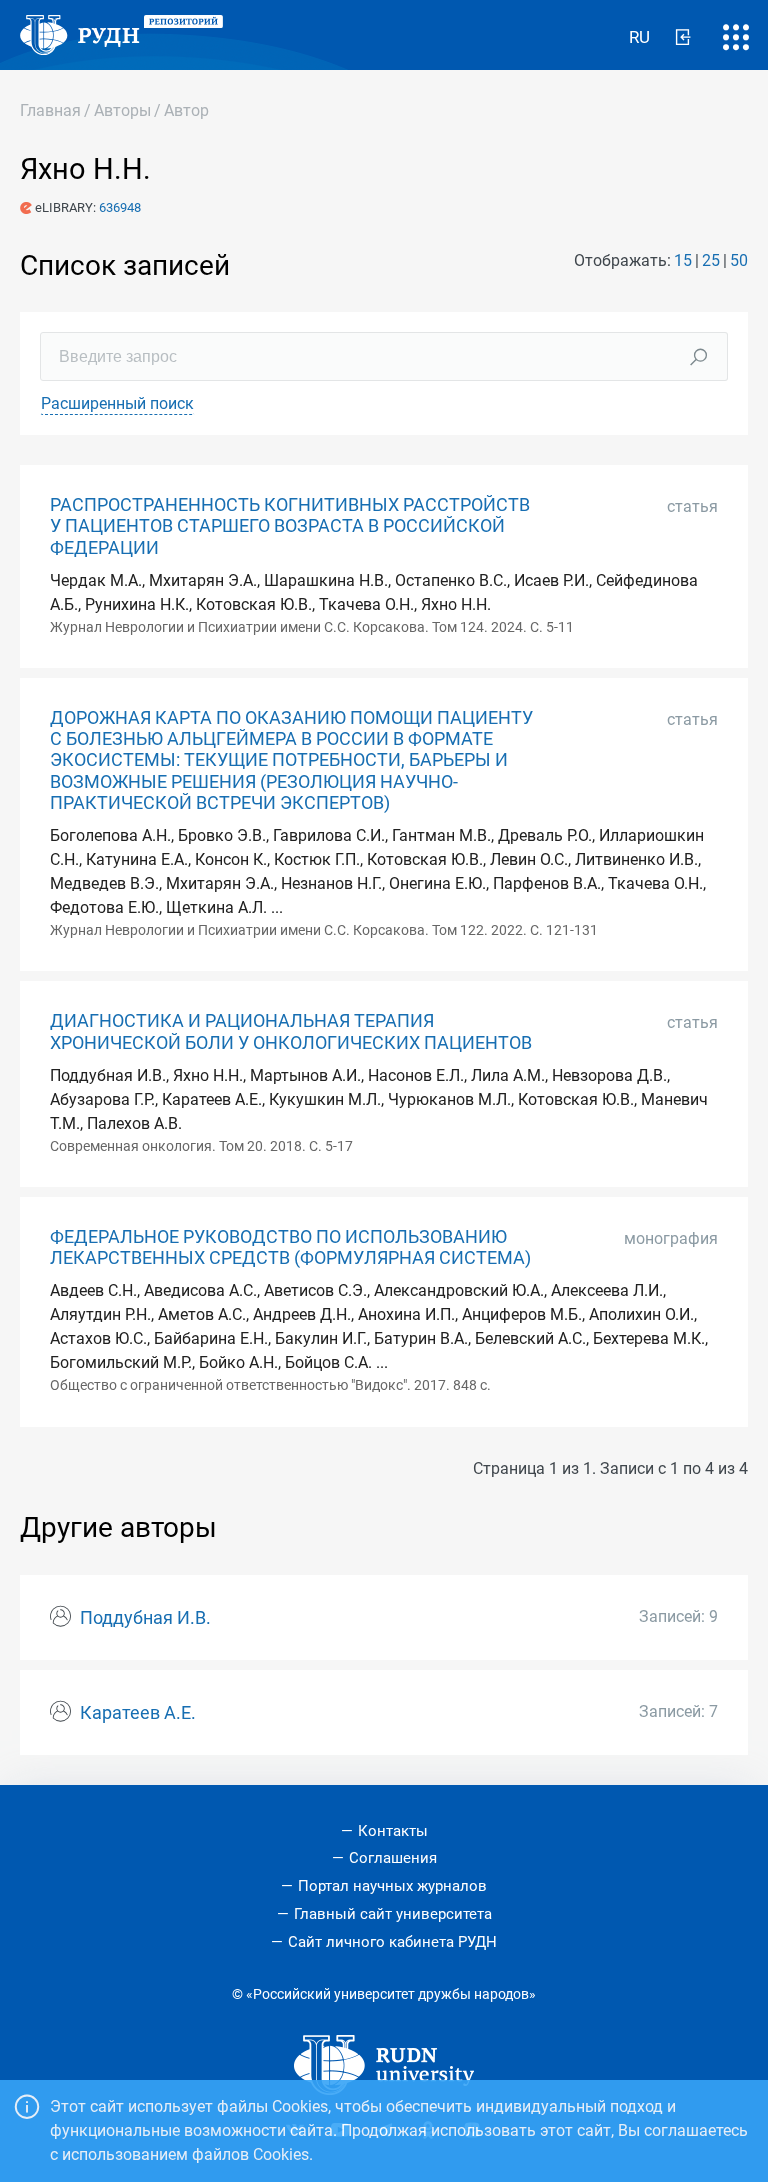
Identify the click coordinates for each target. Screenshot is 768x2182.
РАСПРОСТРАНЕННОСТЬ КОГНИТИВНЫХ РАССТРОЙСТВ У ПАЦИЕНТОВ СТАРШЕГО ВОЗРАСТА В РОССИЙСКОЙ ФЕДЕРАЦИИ (290, 526)
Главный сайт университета (393, 1914)
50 (739, 260)
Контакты (393, 1831)
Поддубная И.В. (145, 1618)
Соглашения (393, 1858)
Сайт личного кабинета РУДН (392, 1942)
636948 (120, 207)
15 (683, 260)
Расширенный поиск (117, 403)
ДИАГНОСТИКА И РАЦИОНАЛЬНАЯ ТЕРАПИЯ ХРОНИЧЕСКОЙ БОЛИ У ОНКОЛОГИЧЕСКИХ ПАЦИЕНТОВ (291, 1031)
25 (711, 260)
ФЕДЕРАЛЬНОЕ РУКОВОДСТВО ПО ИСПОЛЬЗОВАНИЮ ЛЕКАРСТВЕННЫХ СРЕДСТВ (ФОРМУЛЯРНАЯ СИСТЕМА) (290, 1247)
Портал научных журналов (392, 1886)
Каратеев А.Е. (138, 1713)
